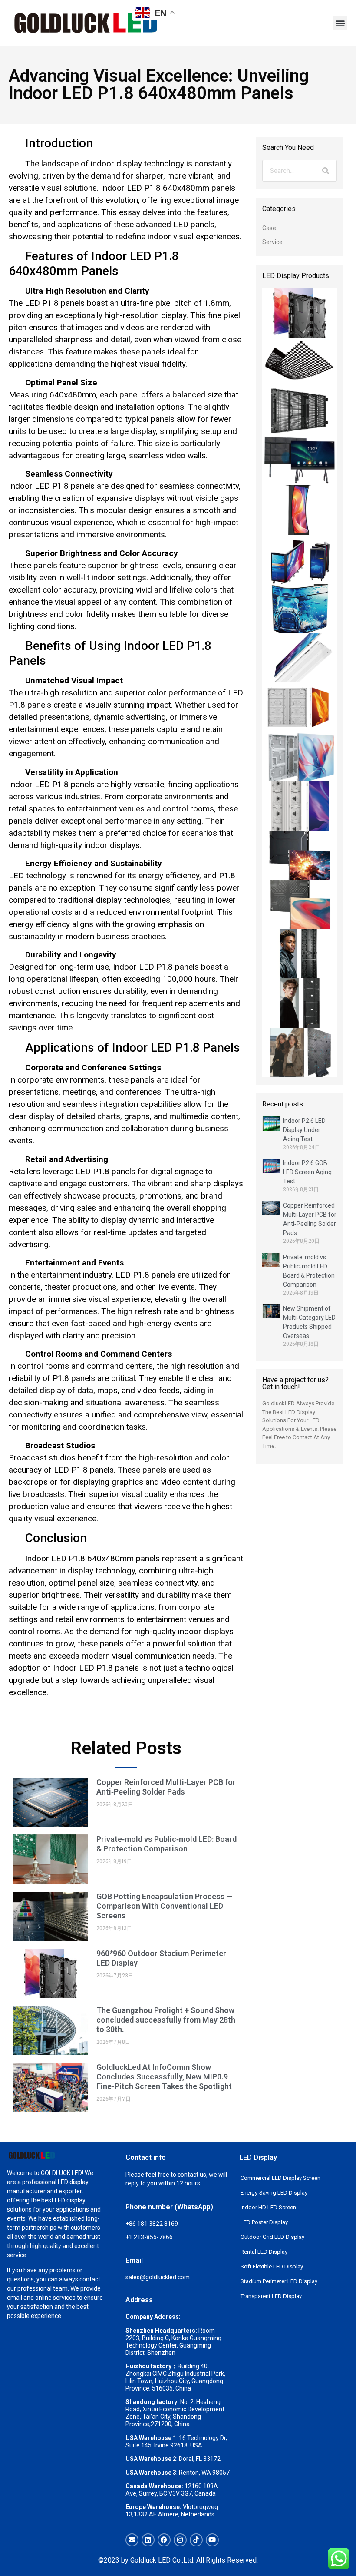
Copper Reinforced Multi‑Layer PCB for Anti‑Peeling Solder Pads (166, 1787)
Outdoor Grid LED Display (272, 2237)
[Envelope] (132, 2540)
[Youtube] (212, 2540)
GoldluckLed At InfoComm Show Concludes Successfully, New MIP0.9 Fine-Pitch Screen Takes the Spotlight (164, 2077)
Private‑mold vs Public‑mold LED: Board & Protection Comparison (166, 1844)
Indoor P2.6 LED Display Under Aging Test (304, 1130)
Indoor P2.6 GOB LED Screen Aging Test (307, 1172)
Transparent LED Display (271, 2296)
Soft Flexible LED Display (272, 2266)
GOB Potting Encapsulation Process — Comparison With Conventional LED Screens (165, 1906)
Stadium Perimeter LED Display (279, 2281)
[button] (340, 23)
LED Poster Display (264, 2222)
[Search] (326, 171)
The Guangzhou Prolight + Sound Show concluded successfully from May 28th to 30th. (166, 2020)
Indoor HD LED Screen (268, 2207)
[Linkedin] (148, 2540)
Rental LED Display (264, 2252)
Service (272, 242)
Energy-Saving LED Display (274, 2193)
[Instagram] (180, 2540)
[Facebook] (164, 2540)
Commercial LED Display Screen (280, 2178)
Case (269, 228)
